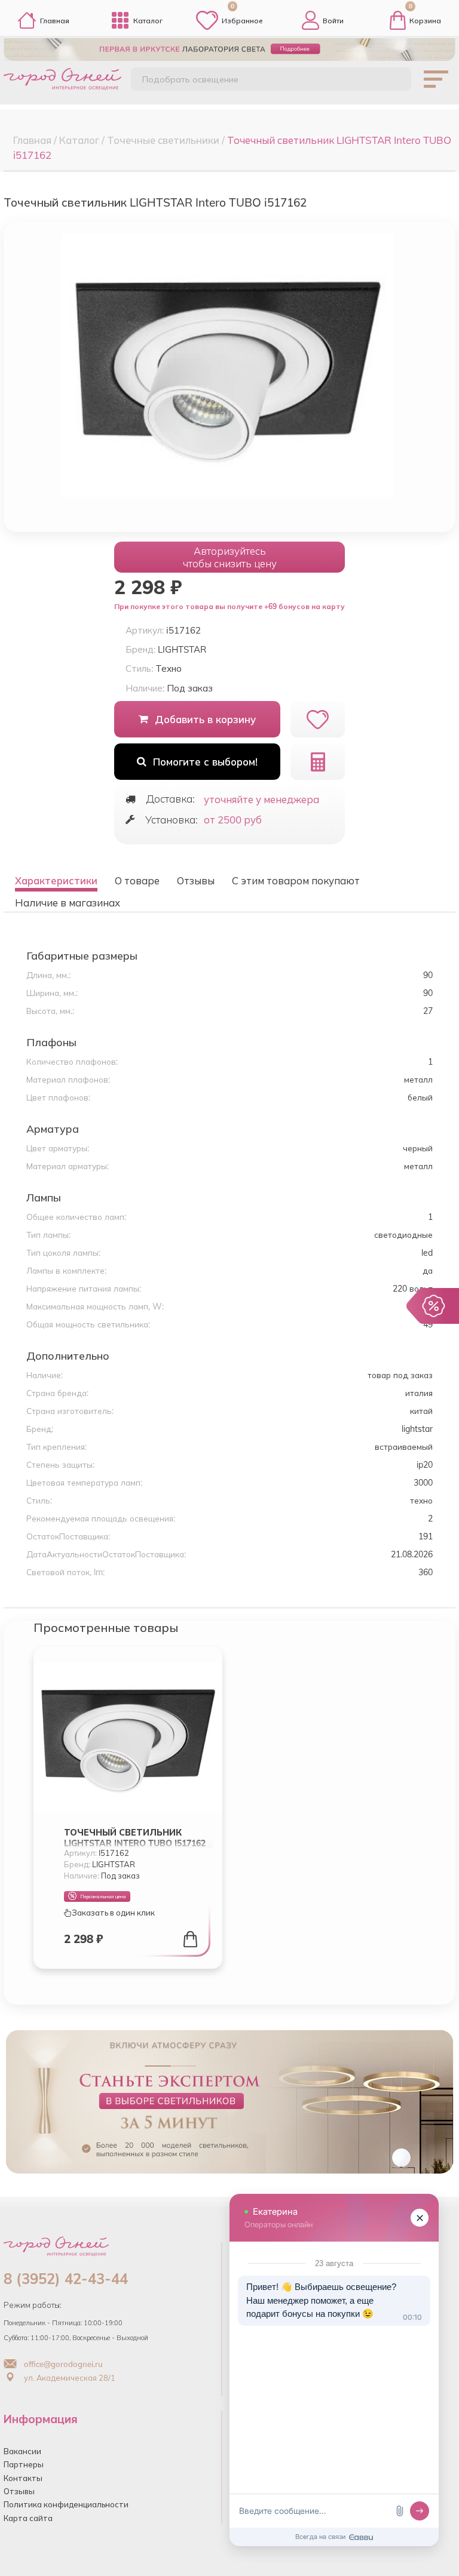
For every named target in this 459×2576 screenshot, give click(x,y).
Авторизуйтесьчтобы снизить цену (230, 557)
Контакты (23, 2478)
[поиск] (391, 81)
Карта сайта (28, 2518)
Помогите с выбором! (205, 762)
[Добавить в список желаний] (318, 719)
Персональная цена (103, 1896)
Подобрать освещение (190, 79)
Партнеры (24, 2464)
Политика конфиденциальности (66, 2504)
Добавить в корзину (205, 719)
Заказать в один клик (113, 1913)
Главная (55, 21)
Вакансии (22, 2451)
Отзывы (19, 2491)
